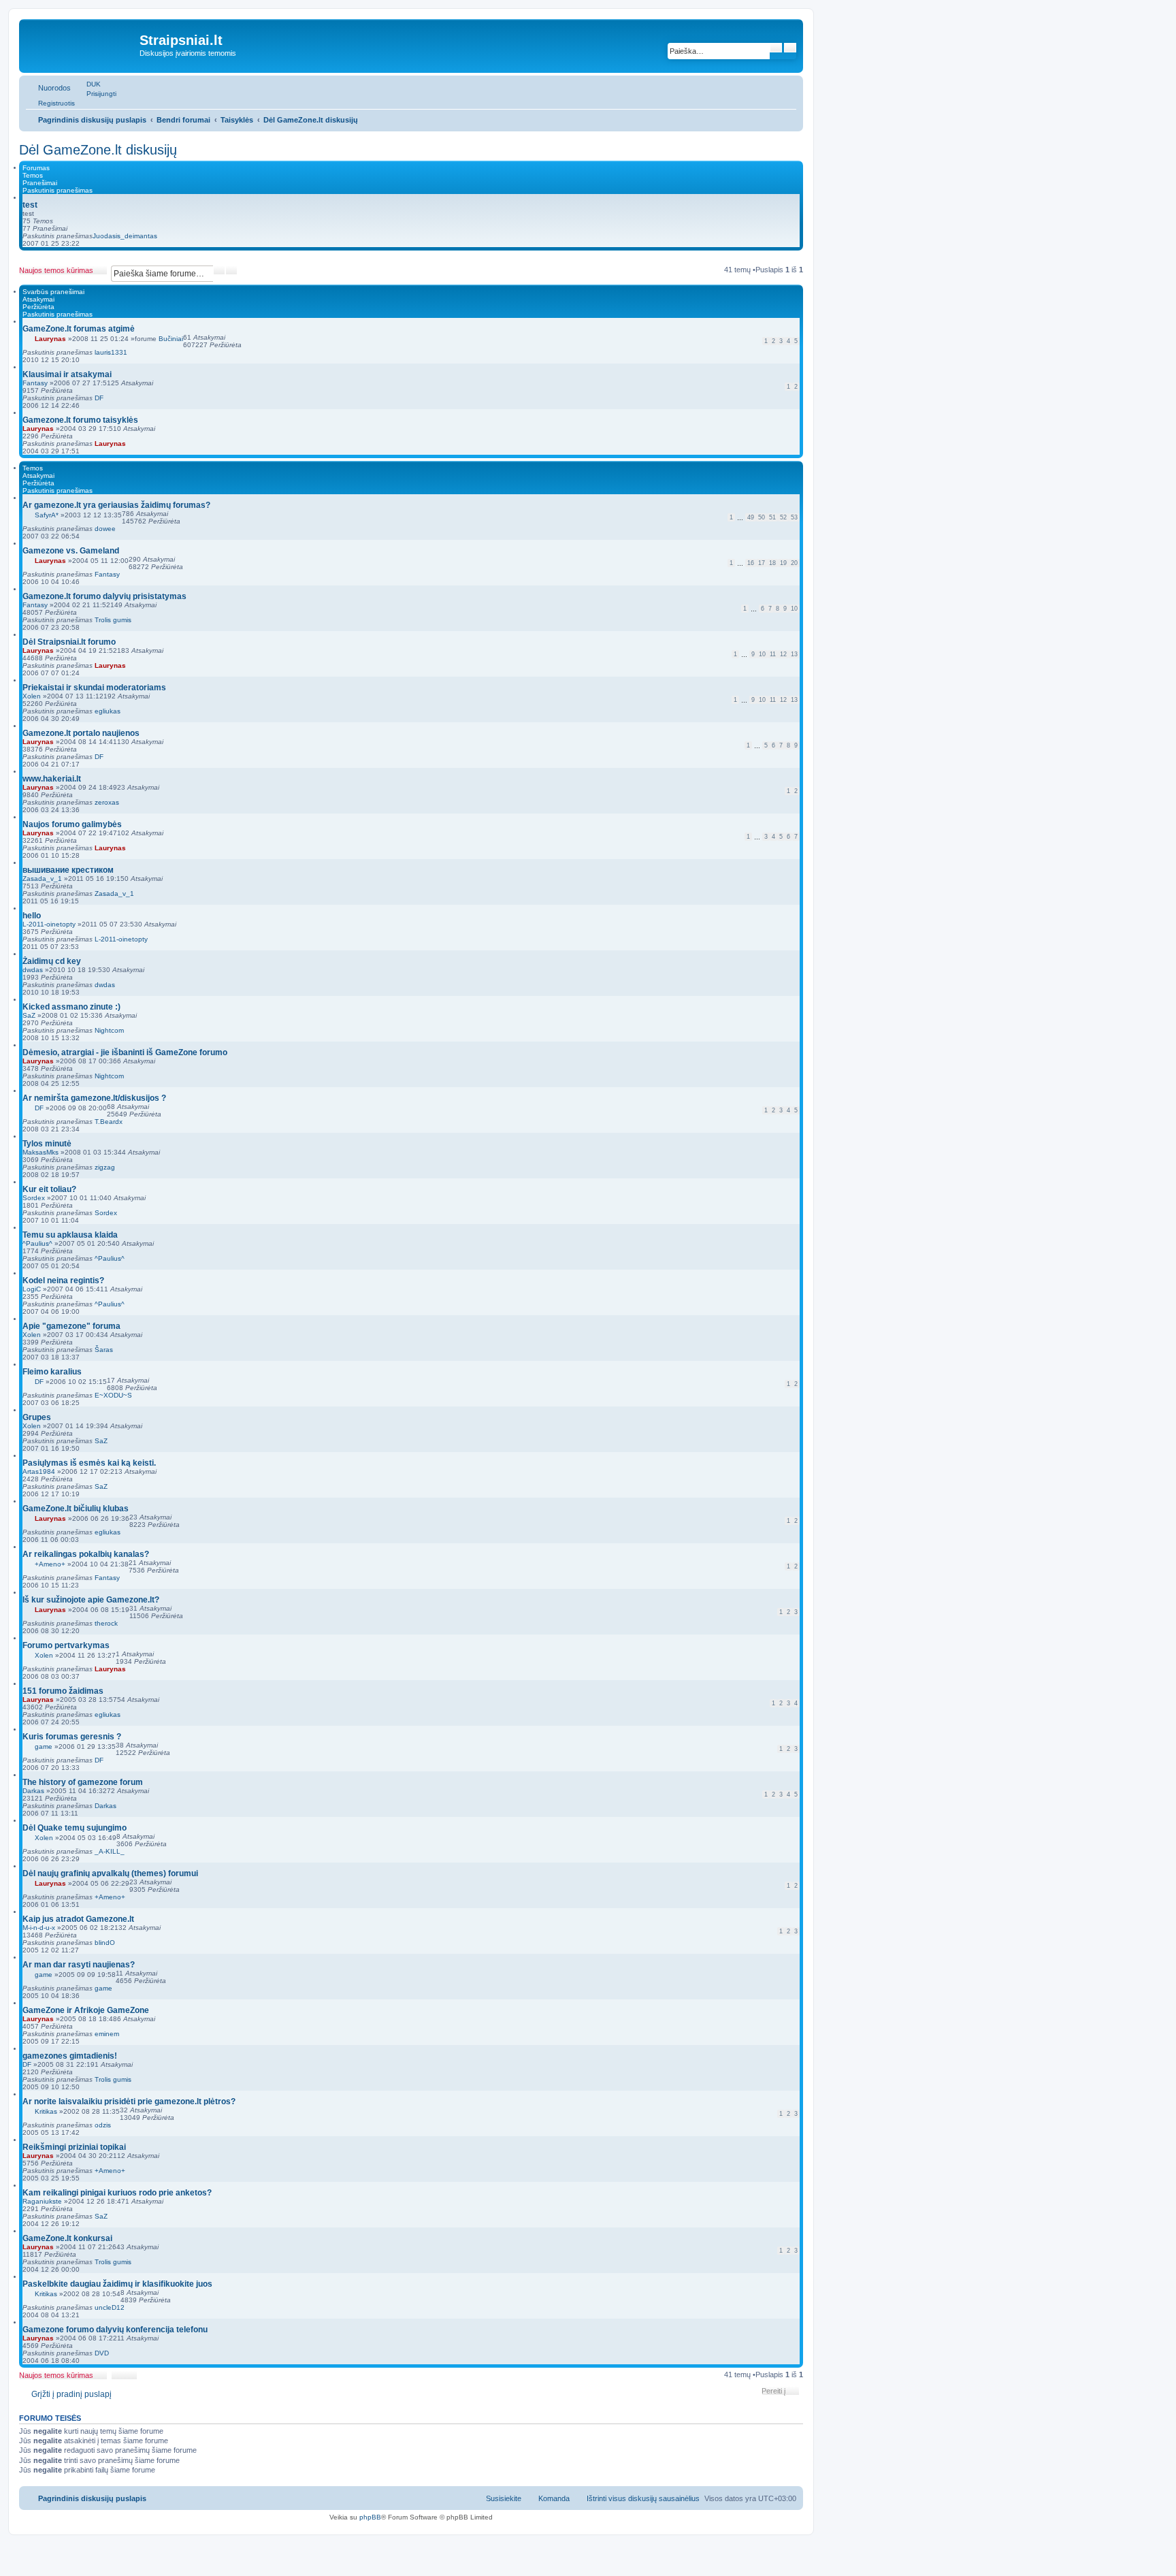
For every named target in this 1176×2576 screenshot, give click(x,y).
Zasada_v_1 (42, 879)
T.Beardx (109, 1122)
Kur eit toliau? (49, 1189)
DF (99, 398)
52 (783, 517)
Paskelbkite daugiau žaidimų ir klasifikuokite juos (117, 2284)
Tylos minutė (47, 1144)
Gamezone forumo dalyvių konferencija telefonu (115, 2330)
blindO (105, 1943)
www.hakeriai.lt (52, 779)
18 (772, 563)
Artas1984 (39, 1471)
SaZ (29, 1015)
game (44, 1746)
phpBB (370, 2517)
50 (762, 517)
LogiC (32, 1289)
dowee (105, 529)
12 (783, 654)
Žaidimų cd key (52, 961)
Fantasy (35, 383)
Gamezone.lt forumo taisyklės (80, 420)
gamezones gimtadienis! (70, 2056)
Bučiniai (171, 339)
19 (783, 563)
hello (32, 916)
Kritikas (46, 2111)
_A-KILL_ (110, 1851)
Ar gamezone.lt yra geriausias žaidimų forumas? (116, 505)
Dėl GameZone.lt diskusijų (98, 150)
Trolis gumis (113, 620)
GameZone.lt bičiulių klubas (76, 1509)
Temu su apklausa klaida (70, 1235)
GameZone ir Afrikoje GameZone (86, 2010)
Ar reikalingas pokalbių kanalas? (86, 1554)
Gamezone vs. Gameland (71, 551)
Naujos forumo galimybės (72, 824)
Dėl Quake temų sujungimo (75, 1828)
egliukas (108, 711)
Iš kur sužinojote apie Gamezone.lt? (91, 1600)
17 (762, 563)
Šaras (104, 1350)
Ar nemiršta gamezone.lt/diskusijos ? (94, 1098)
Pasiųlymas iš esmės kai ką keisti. (89, 1463)
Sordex (34, 1198)
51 (772, 517)
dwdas (33, 970)
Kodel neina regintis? (63, 1281)
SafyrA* (47, 515)
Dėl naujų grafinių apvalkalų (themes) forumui (110, 1873)
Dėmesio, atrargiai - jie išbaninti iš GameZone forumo (125, 1052)
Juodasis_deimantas (125, 236)
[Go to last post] (134, 352)
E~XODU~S (113, 1395)
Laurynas (50, 339)
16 (751, 563)
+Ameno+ (50, 1564)
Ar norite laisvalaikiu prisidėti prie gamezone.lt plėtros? (129, 2102)
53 (794, 517)
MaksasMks (40, 1152)
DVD (102, 2353)
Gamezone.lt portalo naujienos (81, 733)
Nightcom (109, 1030)
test (30, 205)
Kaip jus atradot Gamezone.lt (78, 1919)
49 (751, 517)
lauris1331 (111, 352)
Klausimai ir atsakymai (67, 374)
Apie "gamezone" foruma (71, 1326)
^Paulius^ (37, 1243)
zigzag (105, 1167)
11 (773, 654)
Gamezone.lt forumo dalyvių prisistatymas (104, 596)
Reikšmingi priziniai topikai (74, 2147)
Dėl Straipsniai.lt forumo (69, 642)
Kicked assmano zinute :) (71, 1007)
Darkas (33, 1791)
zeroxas (107, 802)
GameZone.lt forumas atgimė (79, 329)
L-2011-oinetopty (49, 924)
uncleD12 (110, 2307)
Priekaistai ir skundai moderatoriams (94, 688)
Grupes (37, 1417)
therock (106, 1623)
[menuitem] (87, 84)
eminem (107, 2034)
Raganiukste (42, 2201)
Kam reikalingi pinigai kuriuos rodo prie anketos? (117, 2193)
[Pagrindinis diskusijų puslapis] (81, 44)
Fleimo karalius (52, 1372)
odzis (103, 2125)
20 (794, 563)
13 (794, 654)
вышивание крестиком (68, 870)
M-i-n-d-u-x (39, 1928)
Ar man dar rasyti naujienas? (79, 1965)
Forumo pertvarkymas (66, 1645)
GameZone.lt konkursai (67, 2238)
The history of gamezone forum (83, 1782)
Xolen (32, 696)
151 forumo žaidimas (63, 1691)
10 (794, 609)
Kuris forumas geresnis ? (72, 1737)
